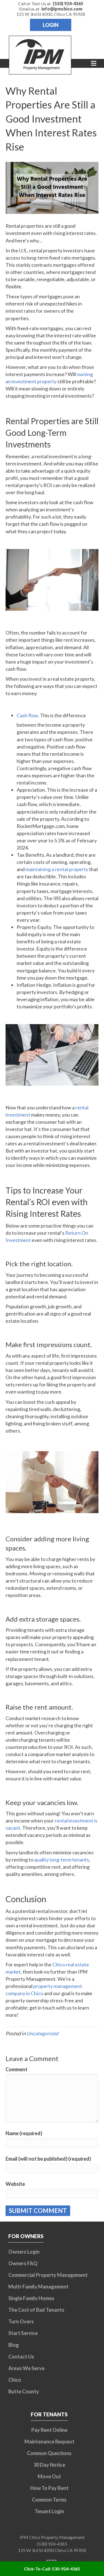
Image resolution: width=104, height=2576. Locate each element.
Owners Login (24, 2252)
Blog (14, 2345)
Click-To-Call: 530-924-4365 (52, 2569)
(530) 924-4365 (52, 2544)
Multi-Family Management (38, 2287)
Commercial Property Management (48, 2275)
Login (51, 25)
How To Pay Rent (49, 2488)
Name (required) (24, 2133)
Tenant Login (49, 2511)
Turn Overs (21, 2321)
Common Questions (49, 2453)
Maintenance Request (49, 2442)
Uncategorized (42, 2033)
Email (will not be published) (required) (48, 2159)
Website (15, 2184)
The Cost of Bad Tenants (36, 2310)
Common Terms (49, 2500)
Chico (15, 2380)
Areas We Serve (26, 2368)
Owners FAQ (23, 2263)
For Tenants (49, 2414)
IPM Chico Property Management (52, 2537)
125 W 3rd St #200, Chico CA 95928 (51, 14)
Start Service (23, 2333)
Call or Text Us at (51, 3)
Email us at (51, 9)
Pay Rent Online (49, 2430)
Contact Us (21, 2357)
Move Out (49, 2476)
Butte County (24, 2391)
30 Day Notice (49, 2465)
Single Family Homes (31, 2298)
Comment (17, 2069)
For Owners (26, 2236)
